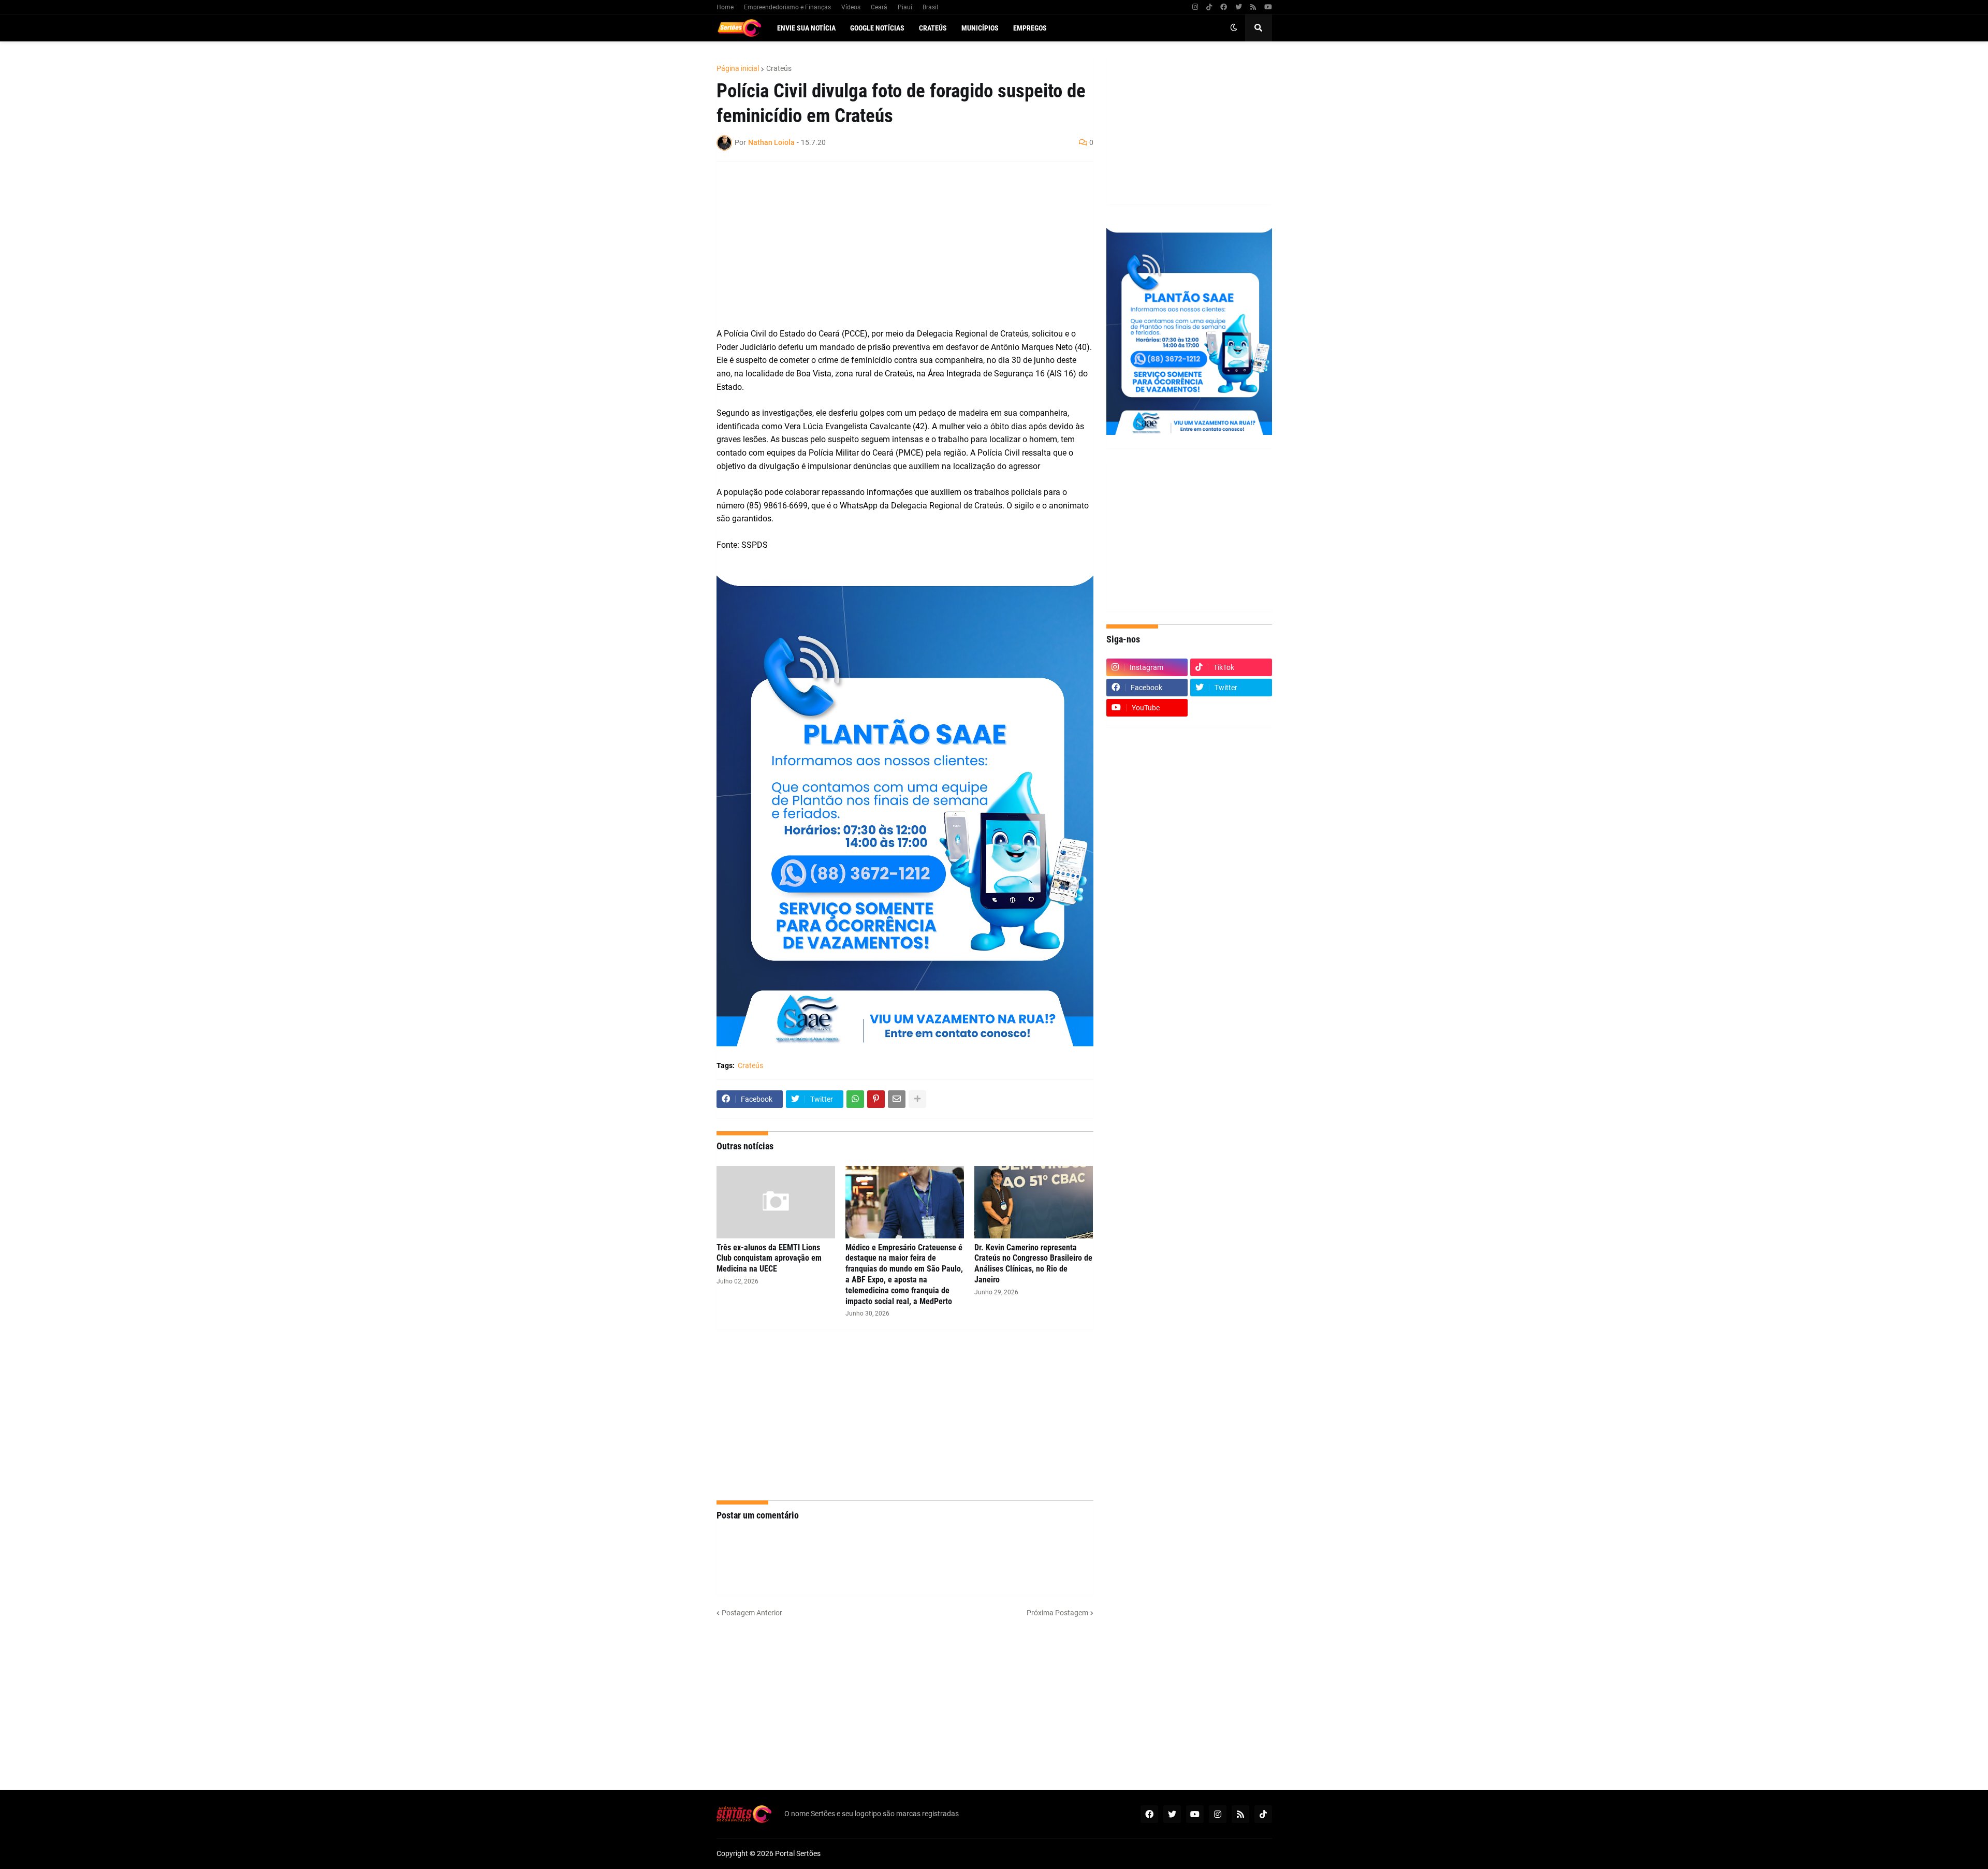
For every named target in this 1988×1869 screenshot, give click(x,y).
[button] (1234, 28)
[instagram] (1195, 7)
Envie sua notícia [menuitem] (806, 28)
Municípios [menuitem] (980, 28)
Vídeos (851, 7)
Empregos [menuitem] (1030, 28)
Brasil (930, 7)
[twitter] (1239, 7)
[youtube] (1268, 7)
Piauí (905, 7)
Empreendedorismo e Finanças (787, 7)
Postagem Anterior (752, 1613)
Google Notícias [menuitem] (877, 28)
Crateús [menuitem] (933, 28)
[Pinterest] (876, 1099)
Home (725, 7)
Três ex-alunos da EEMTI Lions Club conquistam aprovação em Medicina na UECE (769, 1258)
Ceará (879, 7)
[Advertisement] (895, 244)
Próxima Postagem (1057, 1613)
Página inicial (738, 68)
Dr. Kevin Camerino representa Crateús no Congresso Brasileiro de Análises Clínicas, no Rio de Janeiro (1033, 1264)
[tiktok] (1209, 7)
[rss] (1253, 7)
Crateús (779, 68)
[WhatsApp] (855, 1099)
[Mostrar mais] (917, 1099)
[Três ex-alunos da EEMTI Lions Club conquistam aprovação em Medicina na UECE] (776, 1202)
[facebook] (1224, 7)
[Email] (897, 1099)
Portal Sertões (798, 1853)
